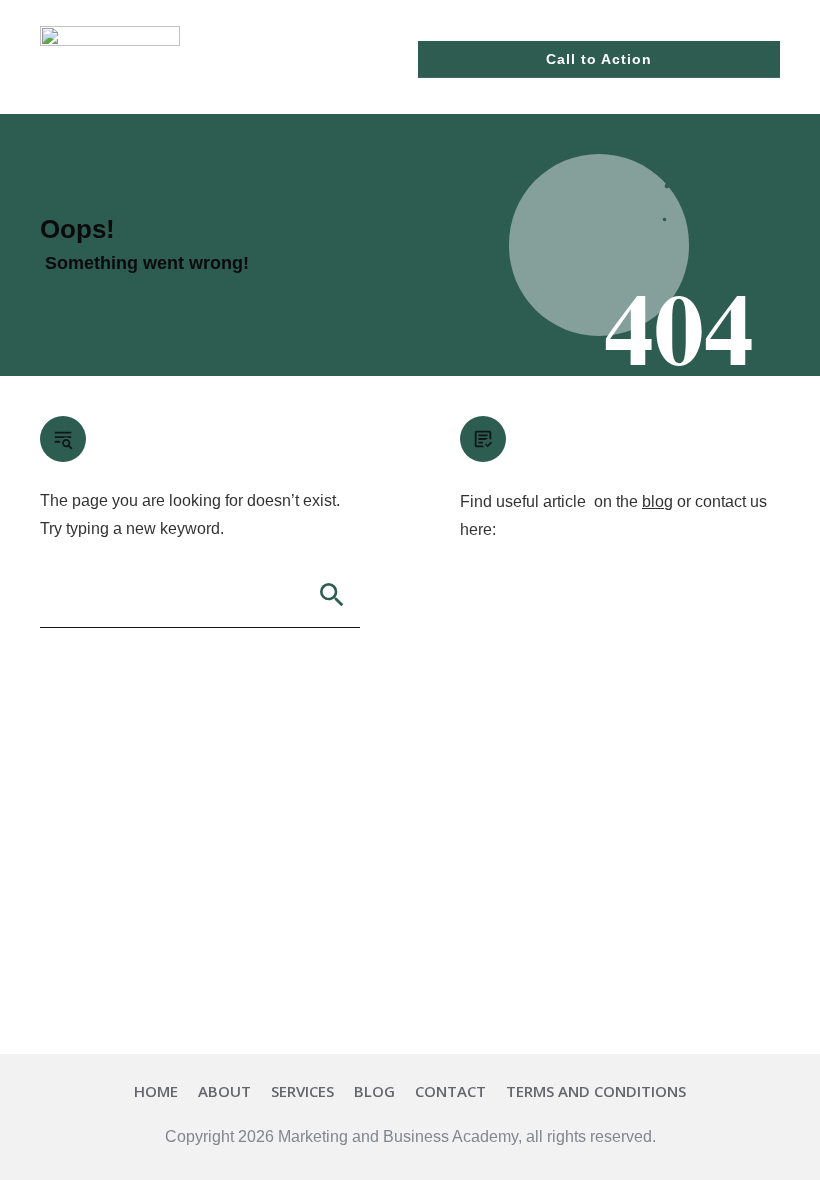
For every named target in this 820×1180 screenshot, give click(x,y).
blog (657, 501)
